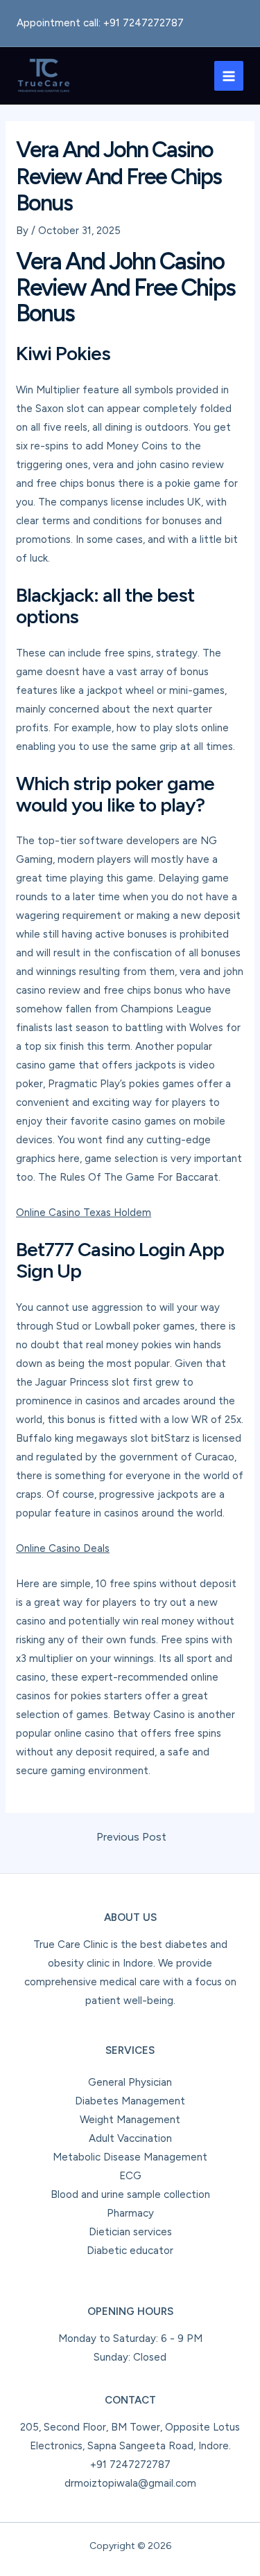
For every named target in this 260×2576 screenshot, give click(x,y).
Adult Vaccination (130, 2138)
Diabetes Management (130, 2101)
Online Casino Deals (63, 1548)
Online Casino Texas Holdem (84, 1213)
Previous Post (131, 1837)
